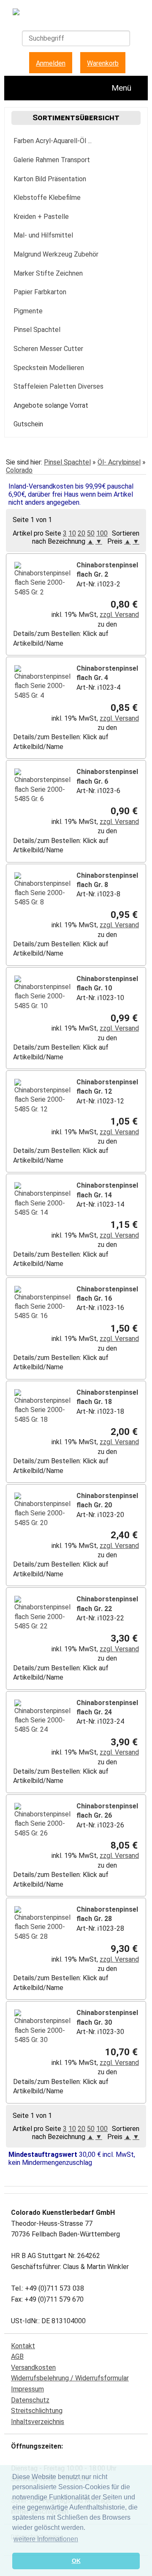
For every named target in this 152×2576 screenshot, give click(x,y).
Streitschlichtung (37, 2411)
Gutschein (28, 424)
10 (72, 533)
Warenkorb (103, 63)
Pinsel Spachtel (67, 462)
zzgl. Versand (119, 615)
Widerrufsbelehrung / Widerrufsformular (70, 2378)
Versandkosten (33, 2367)
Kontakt (23, 2346)
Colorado (19, 470)
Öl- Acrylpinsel (119, 462)
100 (102, 533)
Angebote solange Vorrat (51, 405)
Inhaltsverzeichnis (38, 2422)
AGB (17, 2356)
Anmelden (51, 63)
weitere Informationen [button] (46, 2539)
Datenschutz (30, 2400)
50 (91, 533)
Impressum (27, 2389)
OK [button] (76, 2561)
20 (81, 533)
